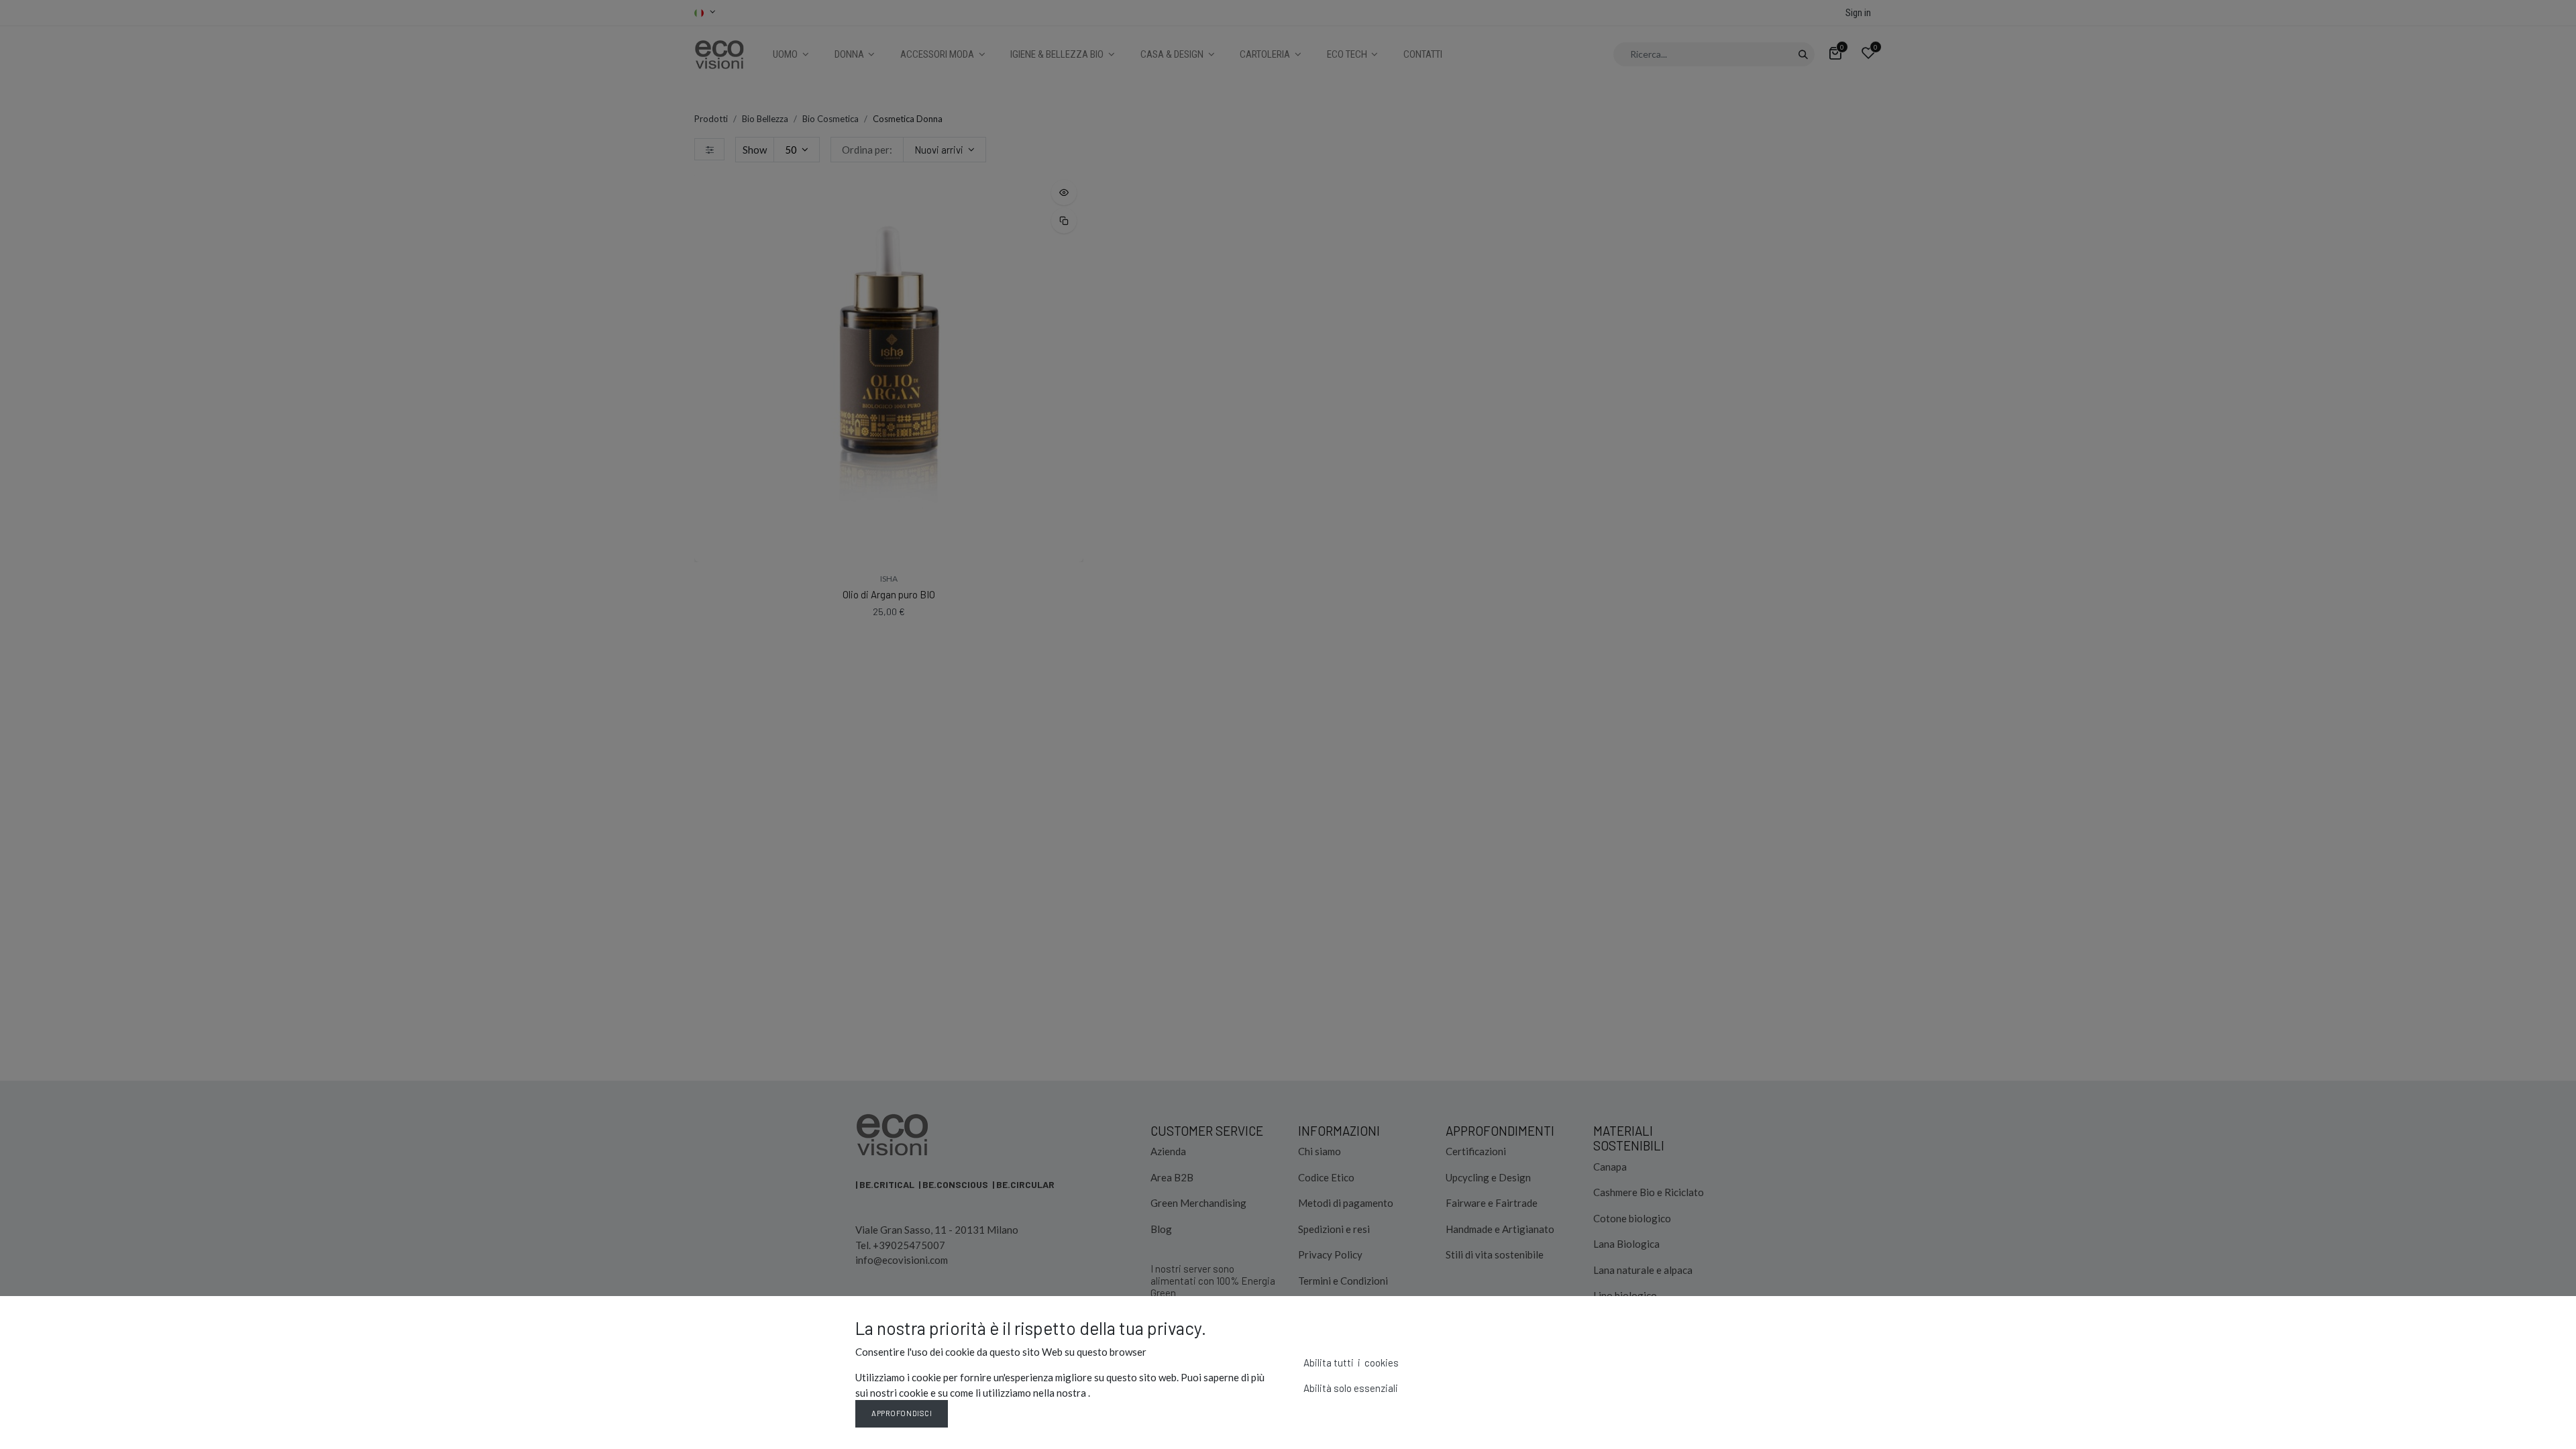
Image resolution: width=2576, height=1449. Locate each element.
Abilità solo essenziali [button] (1351, 1388)
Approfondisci (902, 1413)
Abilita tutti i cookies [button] (1351, 1362)
